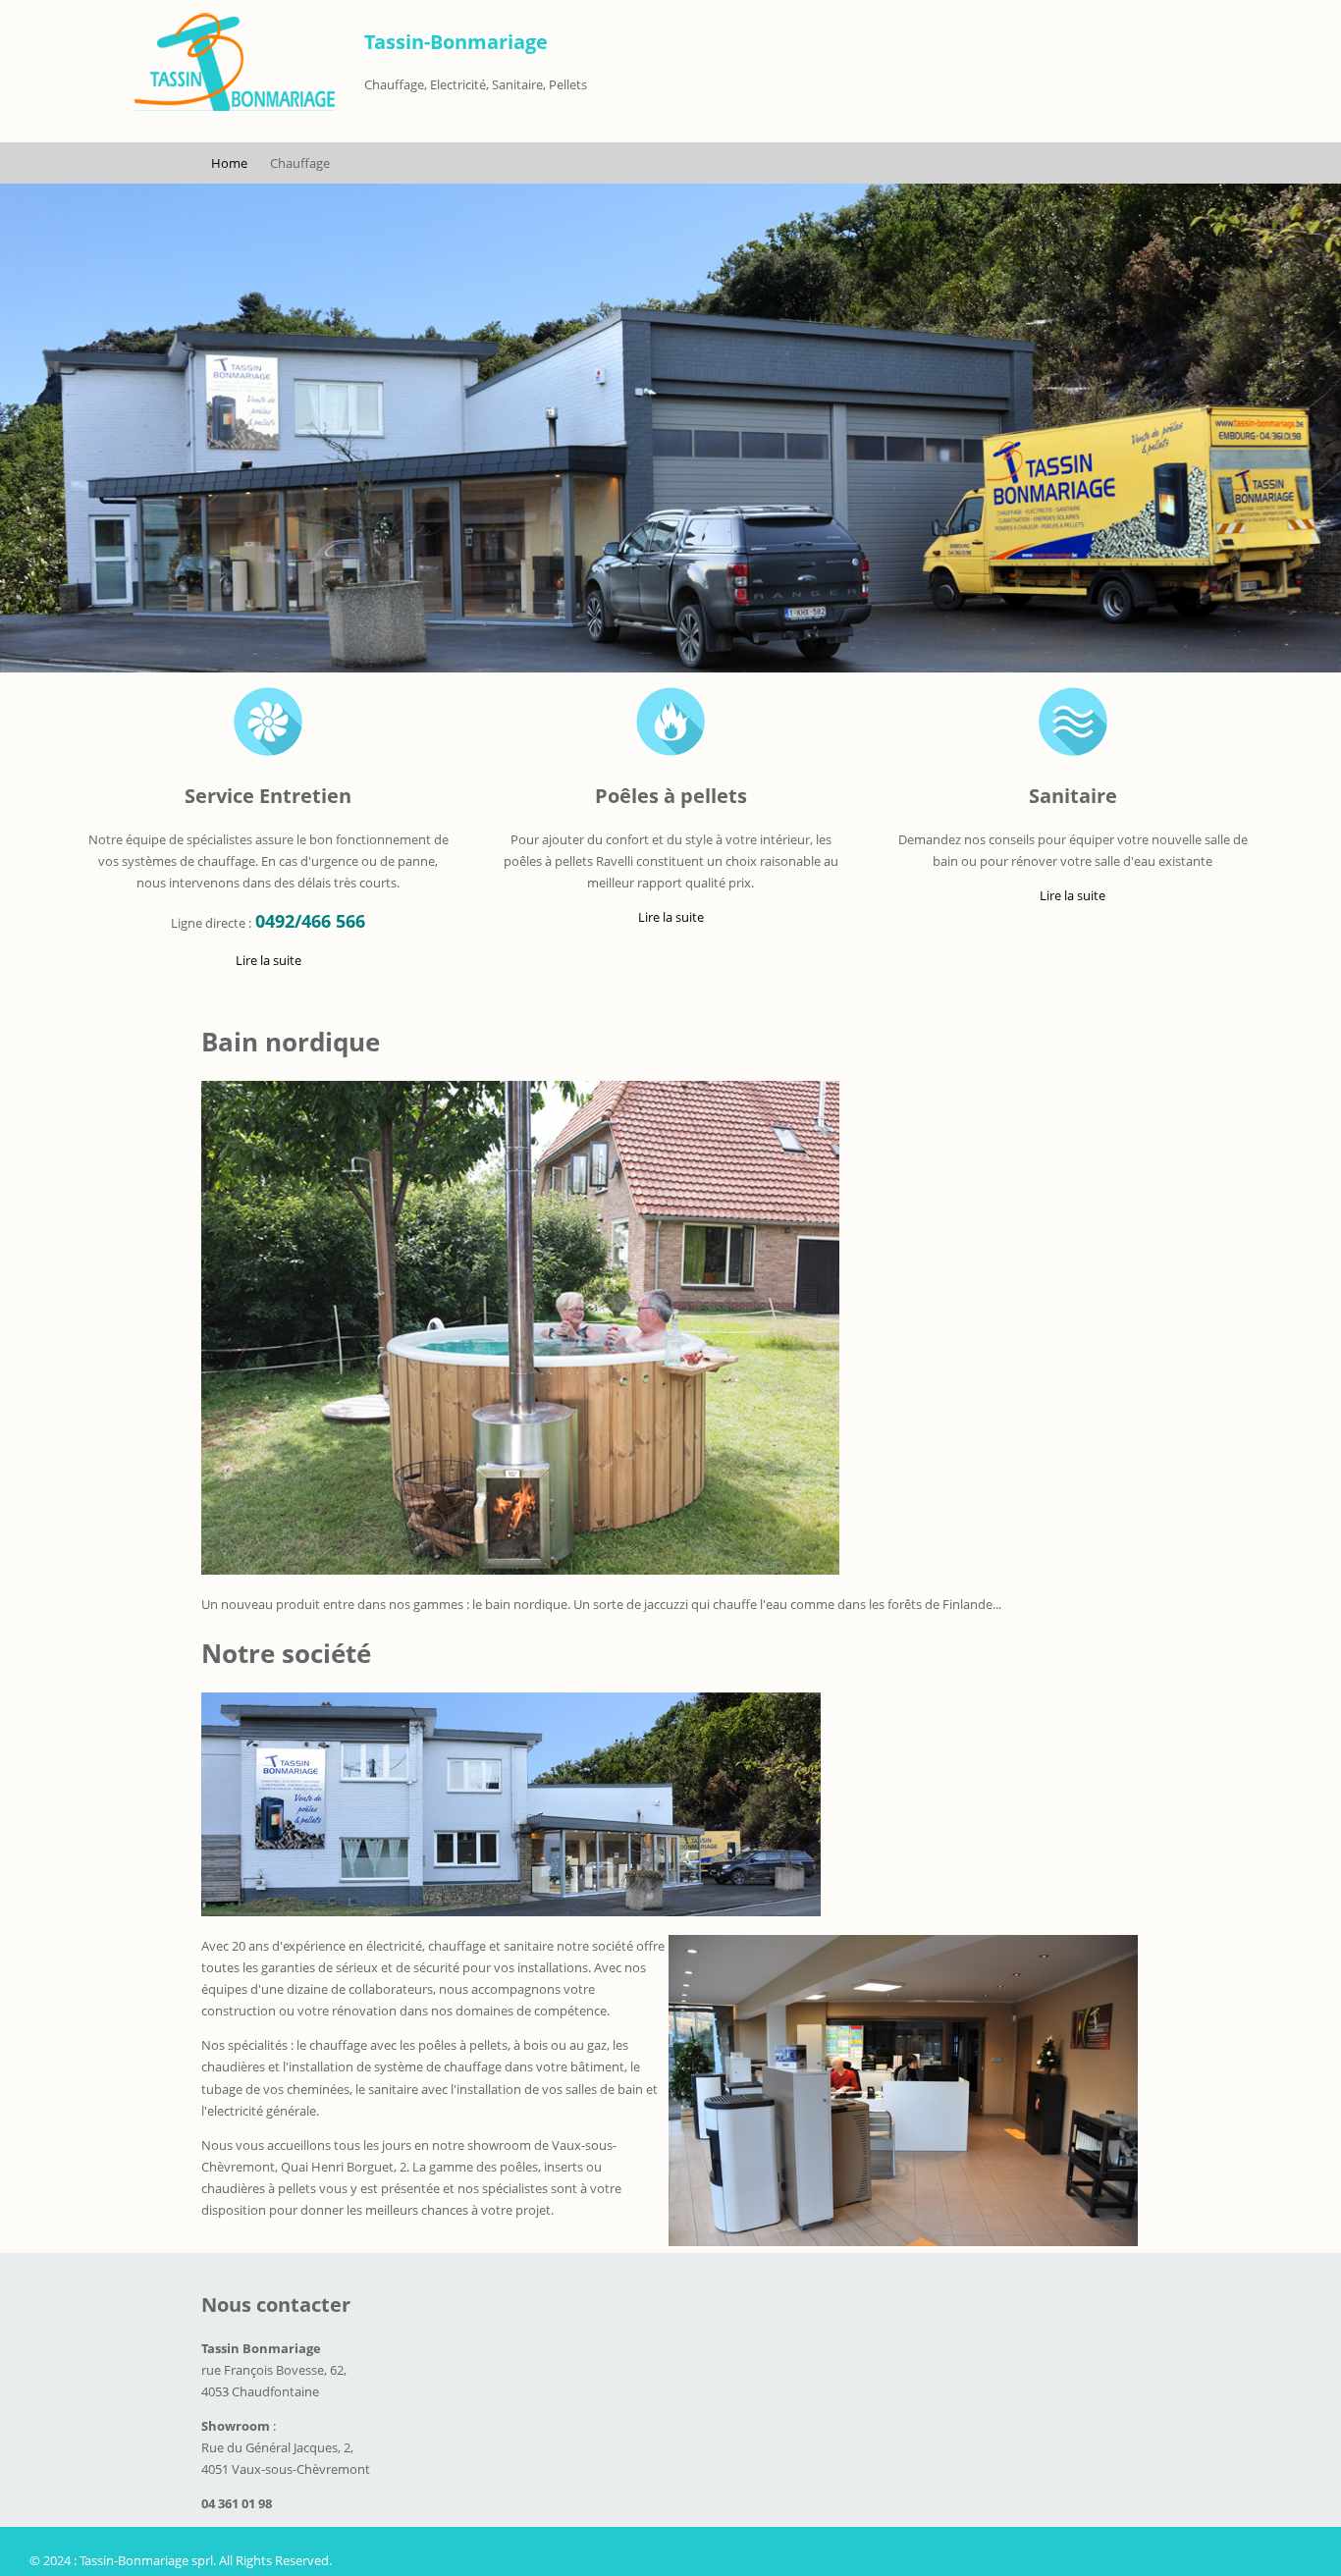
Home (229, 163)
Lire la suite (268, 962)
